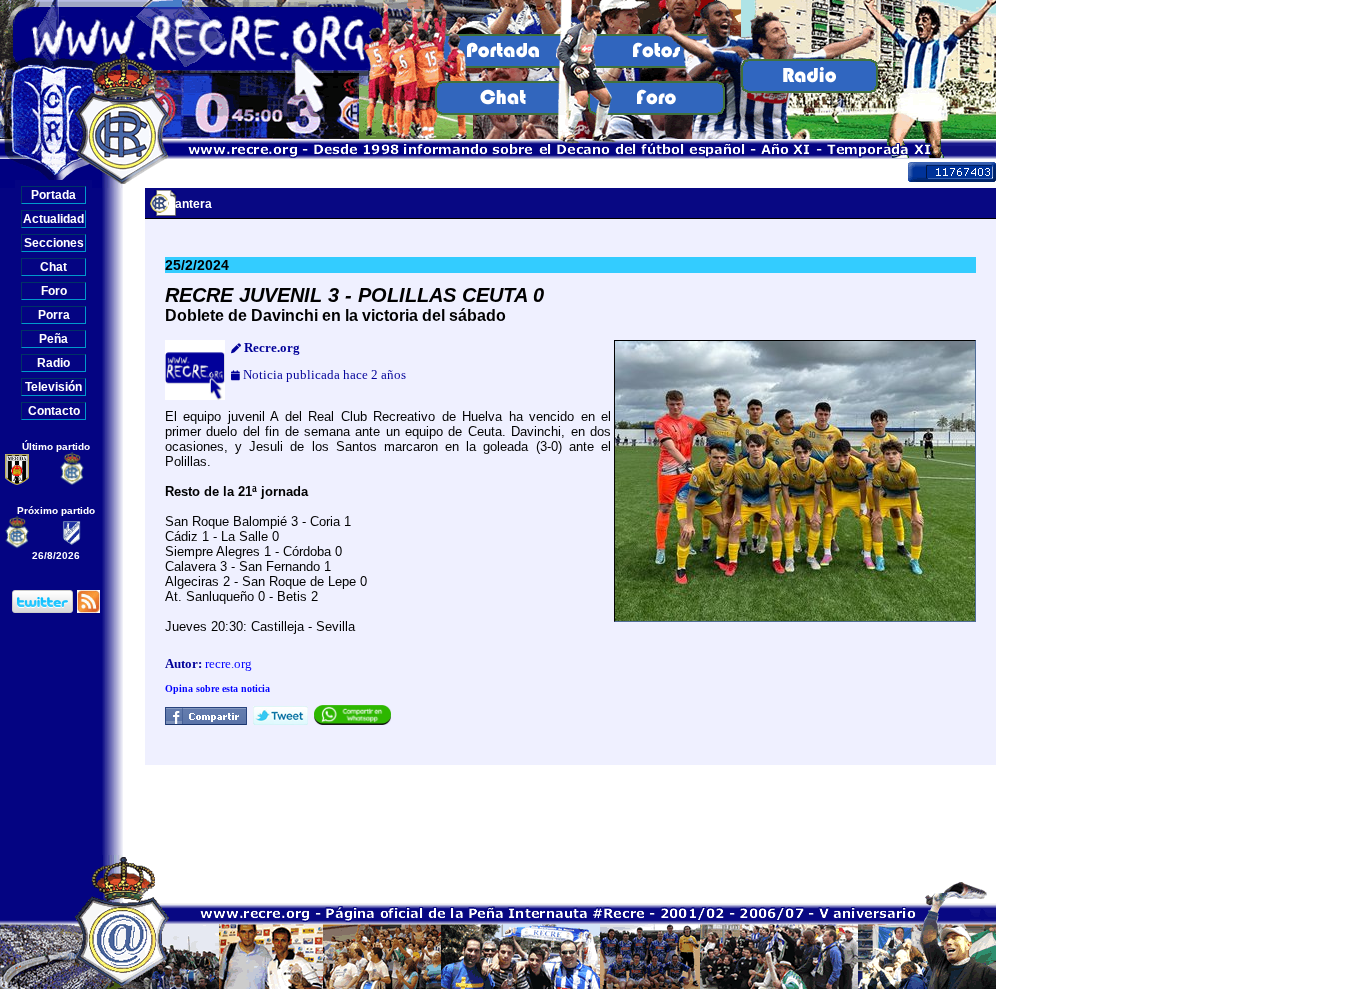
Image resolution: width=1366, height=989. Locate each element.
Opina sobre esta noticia (217, 688)
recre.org (228, 663)
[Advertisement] (571, 810)
